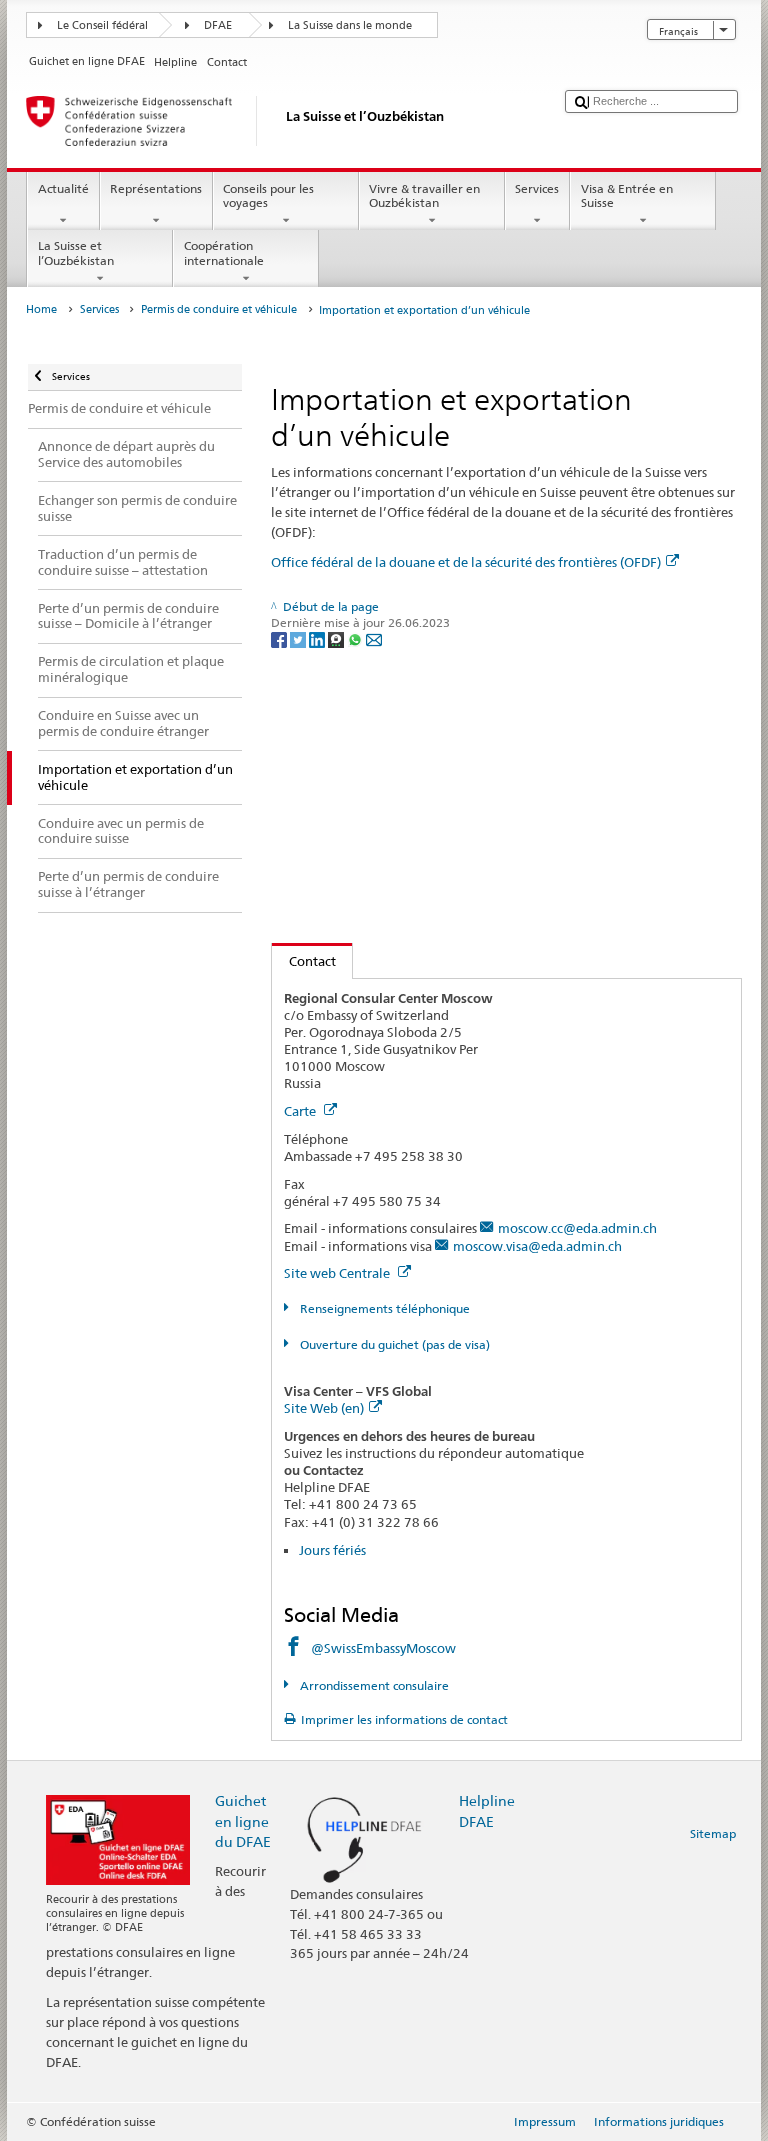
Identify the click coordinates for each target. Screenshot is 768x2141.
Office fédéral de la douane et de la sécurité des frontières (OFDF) (466, 562)
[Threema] (337, 638)
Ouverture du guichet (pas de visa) (393, 1344)
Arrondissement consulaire (372, 1685)
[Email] (374, 638)
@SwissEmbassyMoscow (383, 1648)
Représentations (156, 188)
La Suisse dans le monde (350, 25)
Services (537, 188)
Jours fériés (332, 1550)
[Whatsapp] (356, 638)
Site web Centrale (338, 1273)
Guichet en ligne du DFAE (243, 1820)
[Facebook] (280, 638)
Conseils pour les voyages (268, 195)
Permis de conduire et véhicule (219, 309)
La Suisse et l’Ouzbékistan (76, 252)
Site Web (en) (324, 1408)
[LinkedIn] (318, 638)
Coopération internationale (224, 252)
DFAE (218, 25)
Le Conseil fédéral (102, 25)
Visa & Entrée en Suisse (627, 195)
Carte (301, 1111)
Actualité (63, 188)
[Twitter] (299, 638)
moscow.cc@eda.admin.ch (577, 1228)
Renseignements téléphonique (383, 1308)
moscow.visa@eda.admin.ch (537, 1246)
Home (41, 309)
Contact (304, 961)
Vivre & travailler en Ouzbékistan (424, 195)
